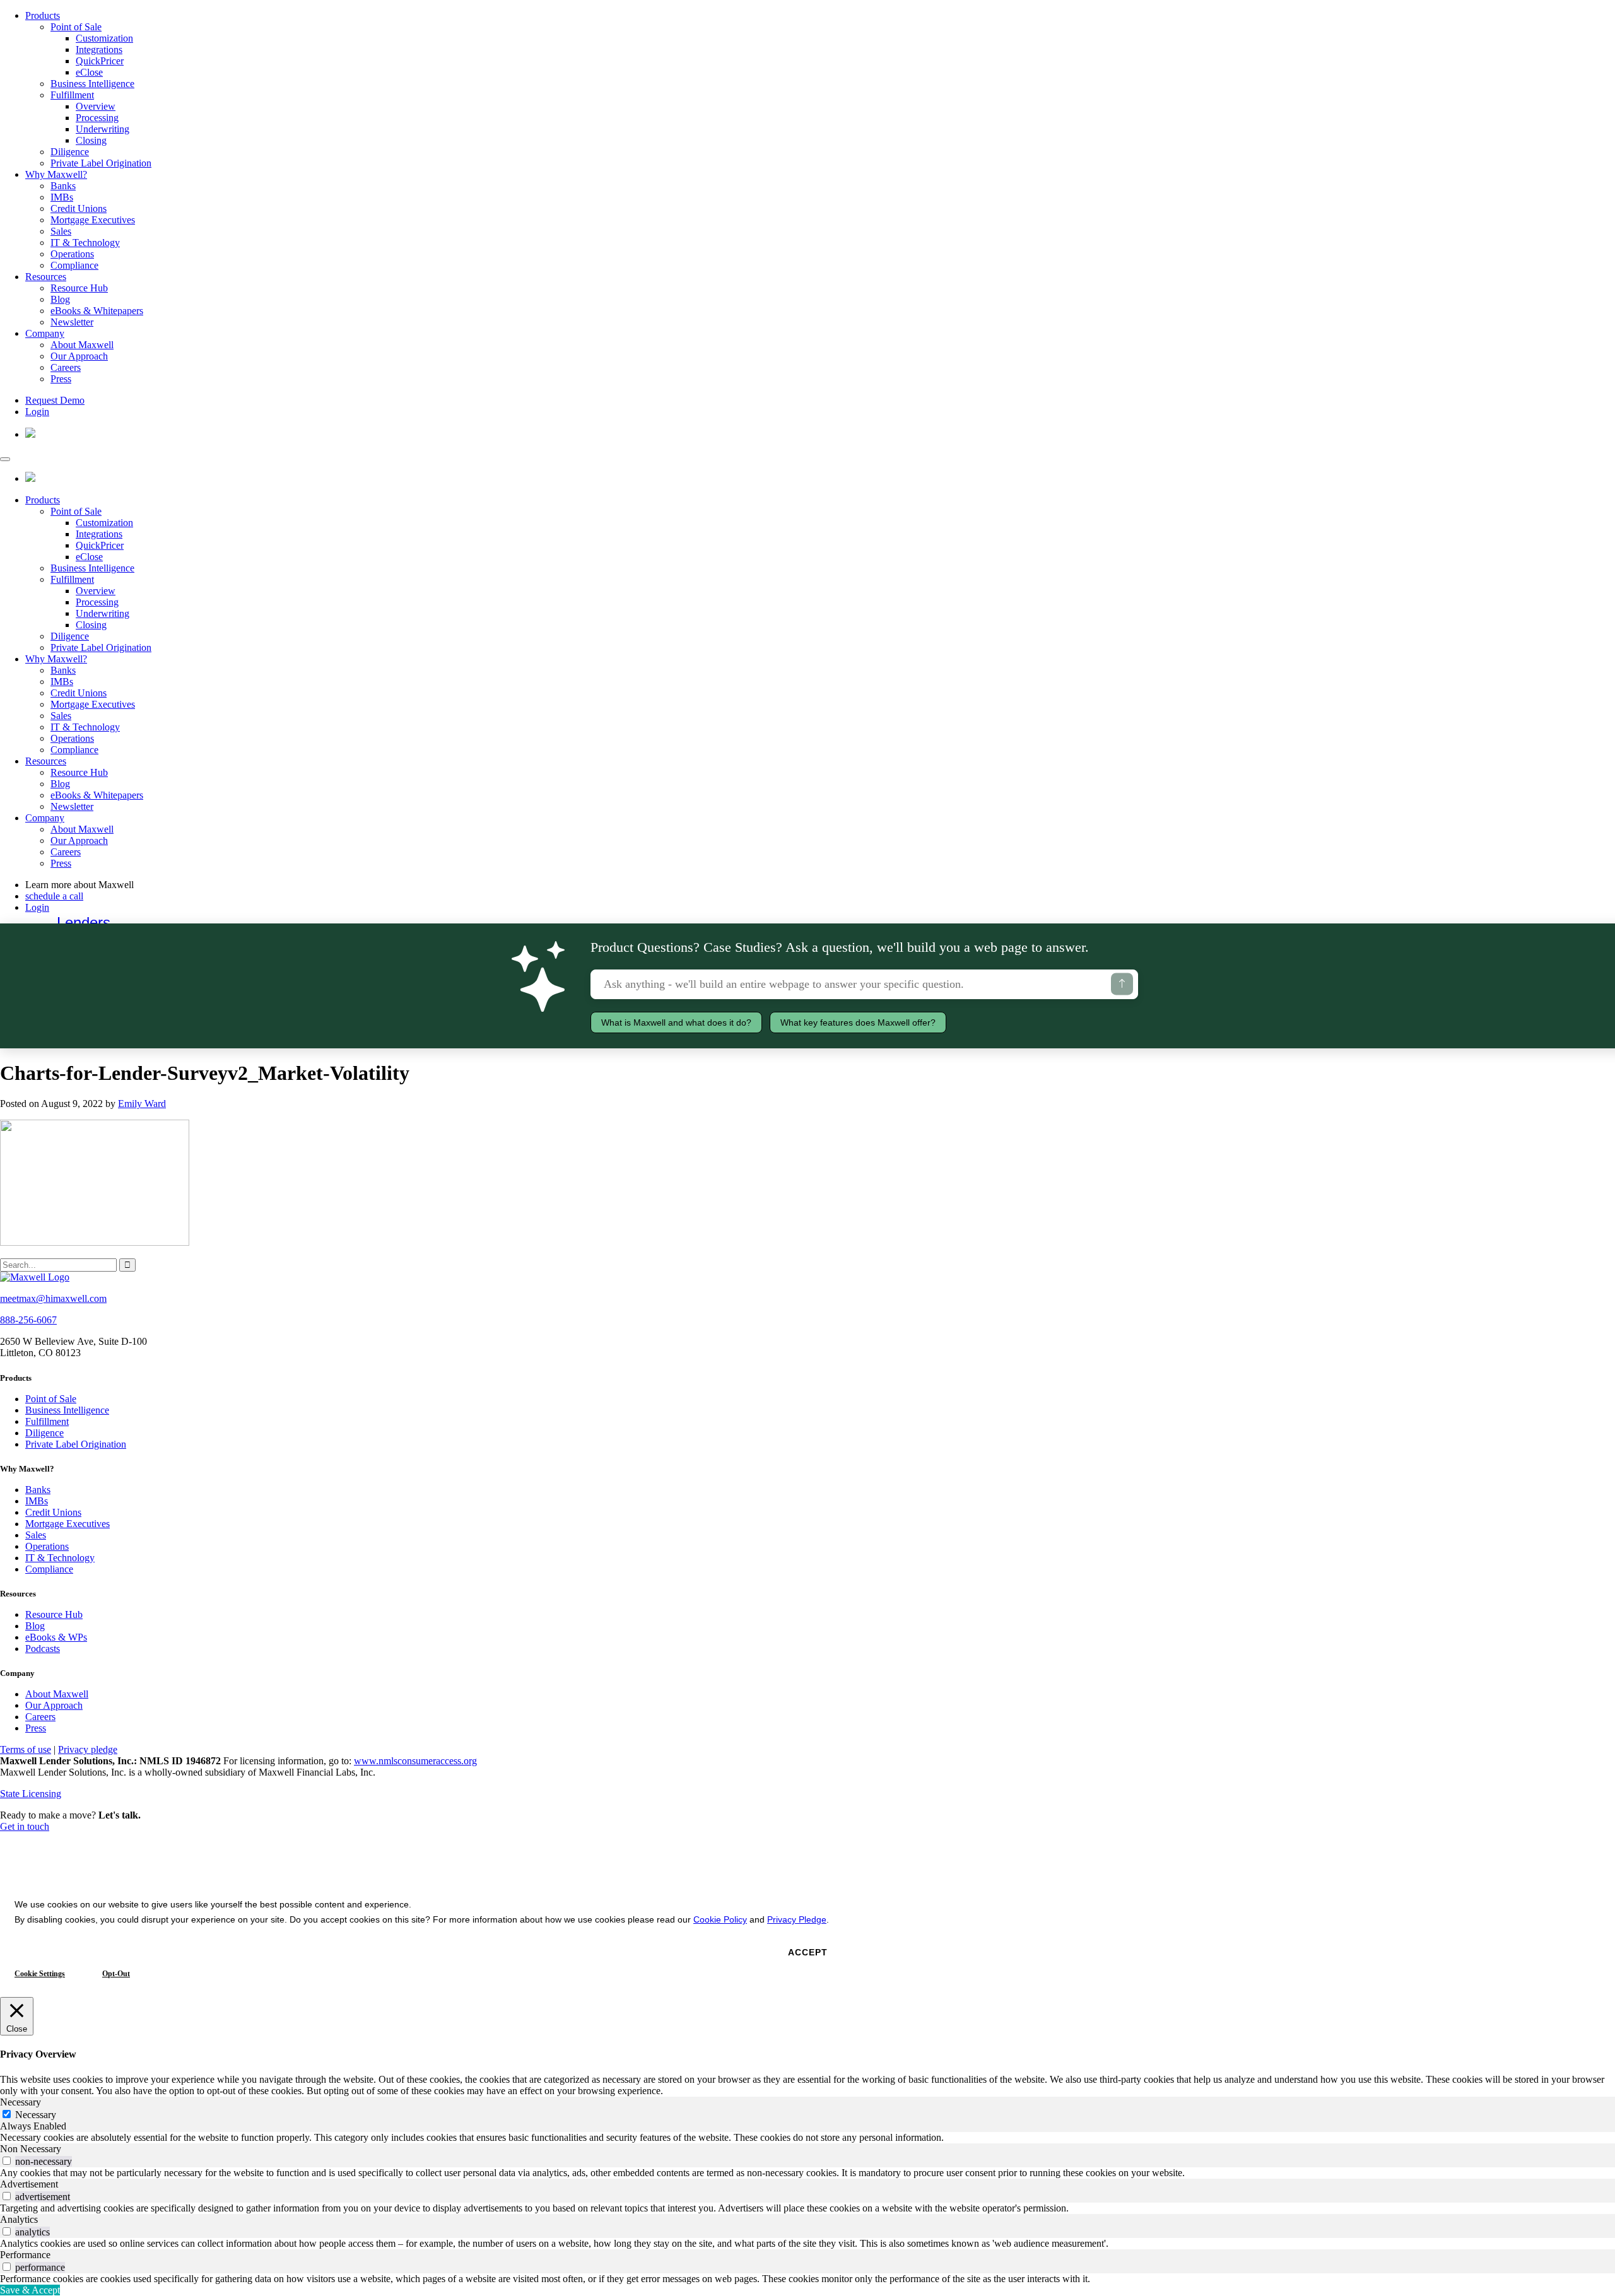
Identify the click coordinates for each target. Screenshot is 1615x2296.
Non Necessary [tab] (31, 2149)
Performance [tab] (25, 2255)
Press (61, 379)
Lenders (84, 922)
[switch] (7, 2161)
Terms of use (26, 1749)
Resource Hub (79, 288)
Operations (72, 254)
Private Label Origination (101, 163)
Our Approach (79, 356)
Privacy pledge (88, 1749)
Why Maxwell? (56, 174)
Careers (66, 367)
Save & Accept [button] (30, 2290)
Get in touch (25, 1826)
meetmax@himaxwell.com (53, 1298)
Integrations (99, 50)
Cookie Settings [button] (40, 1974)
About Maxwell (82, 345)
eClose (89, 72)
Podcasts (43, 1649)
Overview (96, 106)
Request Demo (55, 400)
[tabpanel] (807, 2138)
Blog (60, 299)
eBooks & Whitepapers (97, 311)
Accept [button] (808, 1952)
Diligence (70, 152)
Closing (91, 140)
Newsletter (72, 322)
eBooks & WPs (56, 1637)
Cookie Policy (720, 1919)
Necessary (36, 2115)
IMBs (62, 197)
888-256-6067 (28, 1320)
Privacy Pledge (797, 1919)
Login (37, 412)
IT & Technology (85, 243)
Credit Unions (79, 208)
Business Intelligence (92, 84)
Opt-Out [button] (116, 1974)
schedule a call (54, 896)
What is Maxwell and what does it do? (676, 1022)
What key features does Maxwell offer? (858, 1022)
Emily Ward (142, 1104)
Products (43, 15)
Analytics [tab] (19, 2219)
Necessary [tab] (21, 2102)
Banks (63, 186)
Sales (61, 231)
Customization (104, 38)
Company (45, 333)
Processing (97, 118)
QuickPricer (100, 61)
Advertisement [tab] (29, 2184)
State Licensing (31, 1794)
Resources (46, 277)
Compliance (74, 265)
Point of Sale (76, 27)
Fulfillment (72, 95)
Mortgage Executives (93, 220)
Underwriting (103, 129)
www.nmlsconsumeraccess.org (415, 1761)
